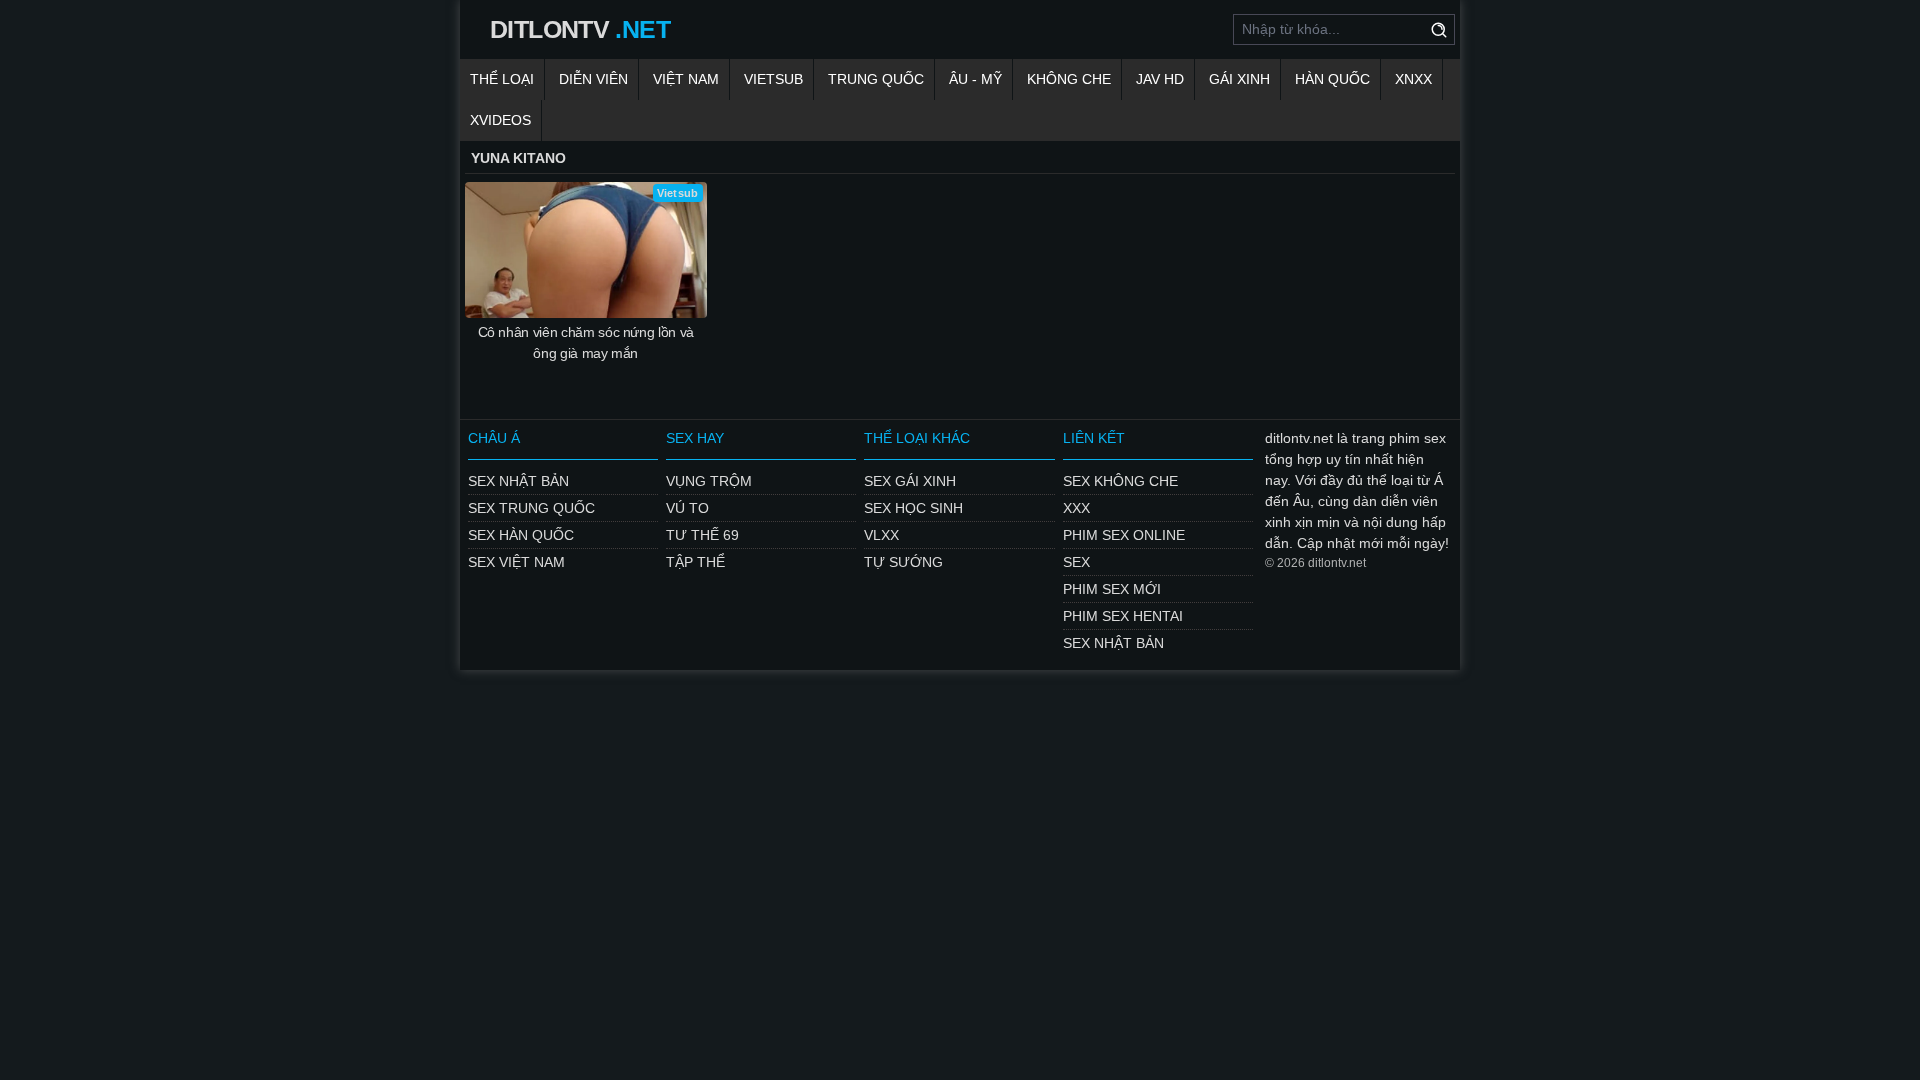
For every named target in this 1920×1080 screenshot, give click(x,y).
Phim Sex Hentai (1123, 616)
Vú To (687, 508)
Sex (1076, 562)
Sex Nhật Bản (518, 481)
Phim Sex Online (1124, 535)
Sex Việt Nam (516, 562)
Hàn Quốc (1332, 79)
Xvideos (500, 120)
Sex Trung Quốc (531, 508)
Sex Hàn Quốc (521, 535)
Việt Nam (686, 79)
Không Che (1069, 79)
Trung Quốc (876, 79)
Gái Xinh (1239, 79)
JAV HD (1160, 79)
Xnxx (1413, 79)
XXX (1076, 508)
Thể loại (502, 79)
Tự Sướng (903, 562)
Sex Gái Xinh (910, 481)
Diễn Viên (593, 79)
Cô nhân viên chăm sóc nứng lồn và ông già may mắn (586, 342)
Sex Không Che (1120, 481)
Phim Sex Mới (1112, 589)
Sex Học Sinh (913, 508)
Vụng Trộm (709, 481)
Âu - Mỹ (975, 79)
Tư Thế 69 (702, 535)
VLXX (881, 535)
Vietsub (773, 79)
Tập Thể (695, 562)
